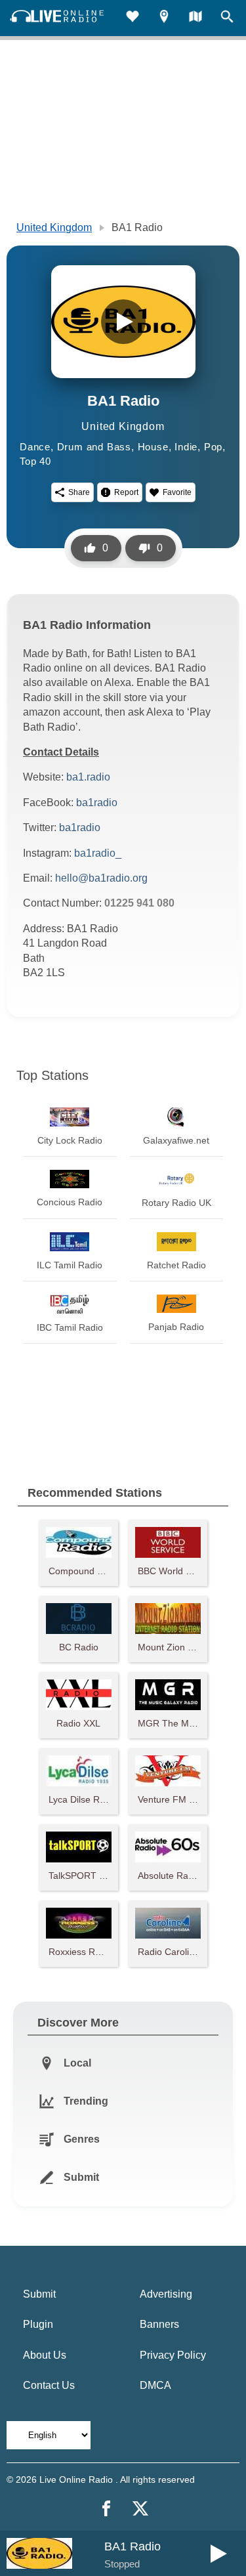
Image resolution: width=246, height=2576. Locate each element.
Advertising (166, 2294)
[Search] (227, 18)
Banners (159, 2324)
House (153, 447)
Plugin (38, 2324)
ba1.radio (88, 777)
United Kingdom (54, 227)
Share (79, 492)
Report (126, 492)
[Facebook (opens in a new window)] (106, 2508)
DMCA (155, 2385)
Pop (213, 447)
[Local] (164, 18)
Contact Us (49, 2385)
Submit (39, 2294)
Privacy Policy (173, 2355)
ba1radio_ (98, 853)
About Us (45, 2355)
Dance (35, 447)
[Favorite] (133, 18)
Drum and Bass (94, 447)
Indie (186, 447)
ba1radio (97, 803)
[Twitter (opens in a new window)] (140, 2508)
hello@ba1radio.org (101, 878)
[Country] (195, 18)
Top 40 (35, 461)
